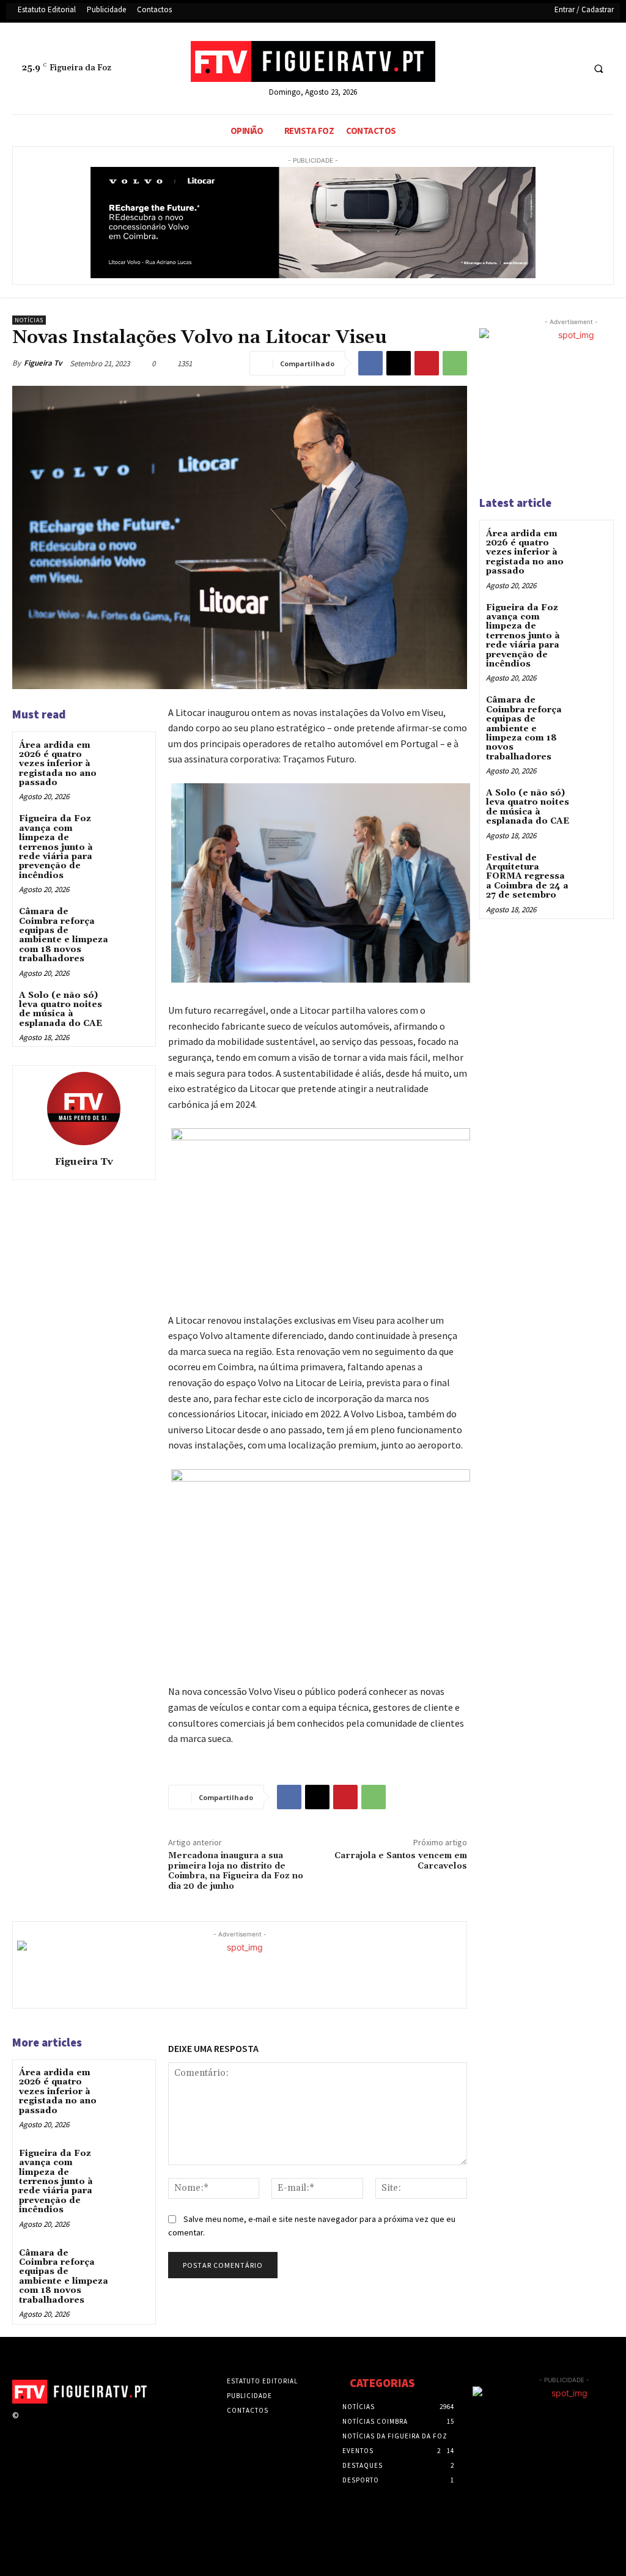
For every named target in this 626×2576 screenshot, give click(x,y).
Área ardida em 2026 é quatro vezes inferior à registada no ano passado (58, 764)
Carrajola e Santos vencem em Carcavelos (401, 1861)
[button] (598, 69)
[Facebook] (527, 69)
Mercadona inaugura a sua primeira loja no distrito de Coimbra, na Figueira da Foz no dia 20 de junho (236, 1871)
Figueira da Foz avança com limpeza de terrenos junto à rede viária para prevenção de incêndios (56, 847)
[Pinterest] (427, 363)
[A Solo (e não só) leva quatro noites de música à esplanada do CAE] (132, 1006)
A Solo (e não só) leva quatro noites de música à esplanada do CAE (61, 1009)
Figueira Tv (43, 363)
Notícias (29, 320)
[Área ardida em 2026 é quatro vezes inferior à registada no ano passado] (132, 755)
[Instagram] (48, 2427)
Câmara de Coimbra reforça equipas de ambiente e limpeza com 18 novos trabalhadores (64, 935)
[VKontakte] (91, 2427)
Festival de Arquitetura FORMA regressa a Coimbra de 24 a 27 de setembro (527, 877)
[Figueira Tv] (84, 1109)
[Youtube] (572, 69)
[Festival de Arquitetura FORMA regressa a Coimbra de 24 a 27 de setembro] (591, 867)
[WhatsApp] (455, 363)
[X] (549, 69)
